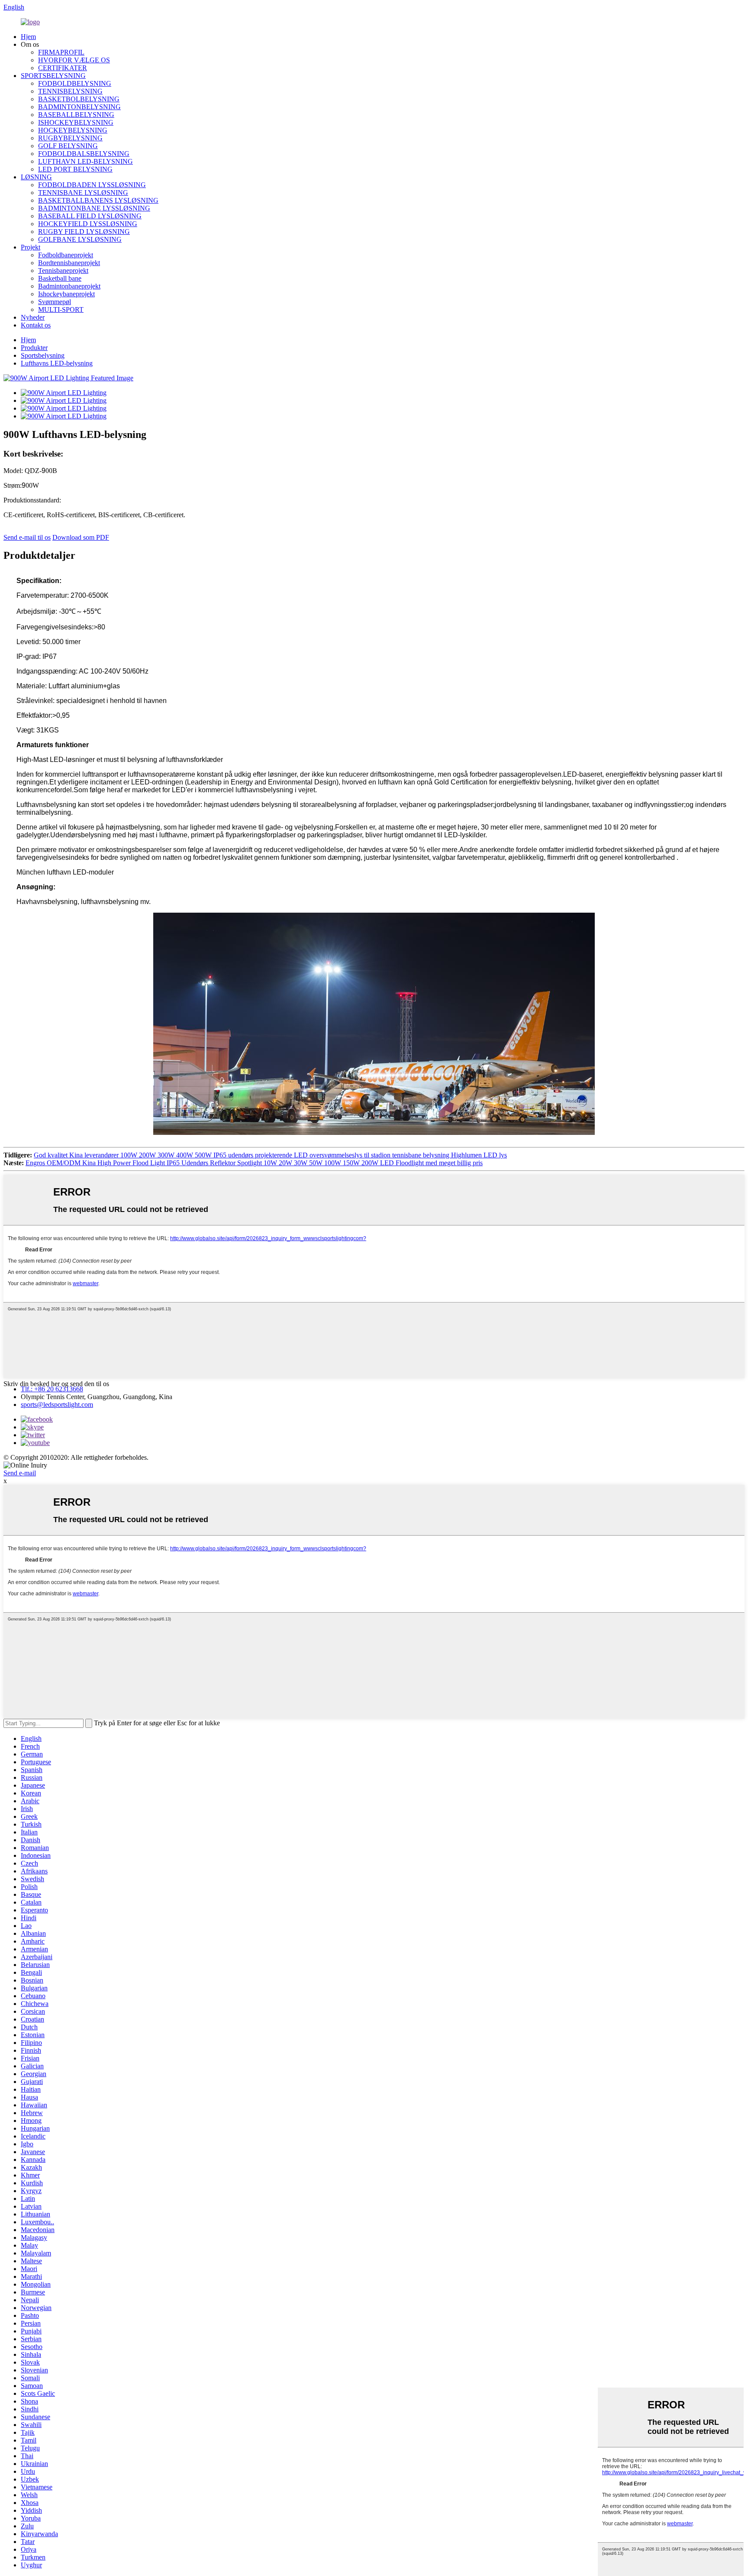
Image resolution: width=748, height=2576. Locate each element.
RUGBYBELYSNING (70, 138)
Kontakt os (36, 325)
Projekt (31, 247)
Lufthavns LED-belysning (57, 363)
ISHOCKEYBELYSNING (76, 122)
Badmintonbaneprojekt (69, 286)
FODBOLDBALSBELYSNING (84, 154)
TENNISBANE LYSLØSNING (83, 193)
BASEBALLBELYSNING (76, 115)
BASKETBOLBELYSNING (79, 99)
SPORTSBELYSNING (53, 76)
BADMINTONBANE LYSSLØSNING (94, 208)
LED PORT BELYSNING (75, 169)
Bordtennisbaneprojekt (69, 263)
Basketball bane (60, 278)
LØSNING (36, 177)
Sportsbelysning (43, 355)
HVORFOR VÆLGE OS (74, 60)
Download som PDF (81, 537)
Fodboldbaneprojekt (66, 255)
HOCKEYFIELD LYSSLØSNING (88, 224)
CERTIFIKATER (63, 68)
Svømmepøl (55, 302)
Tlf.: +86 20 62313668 (52, 1389)
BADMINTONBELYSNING (79, 107)
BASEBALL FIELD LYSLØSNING (90, 216)
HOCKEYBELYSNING (73, 130)
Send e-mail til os (27, 537)
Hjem (28, 37)
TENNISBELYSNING (70, 91)
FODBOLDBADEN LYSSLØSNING (92, 185)
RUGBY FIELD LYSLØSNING (84, 232)
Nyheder (33, 317)
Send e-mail (20, 1473)
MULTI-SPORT (61, 309)
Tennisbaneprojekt (63, 271)
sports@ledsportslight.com (57, 1405)
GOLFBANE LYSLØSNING (80, 239)
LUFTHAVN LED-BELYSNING (85, 161)
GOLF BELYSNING (68, 146)
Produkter (34, 348)
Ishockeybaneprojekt (66, 294)
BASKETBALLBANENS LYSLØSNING (98, 200)
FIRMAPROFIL (61, 52)
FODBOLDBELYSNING (75, 83)
